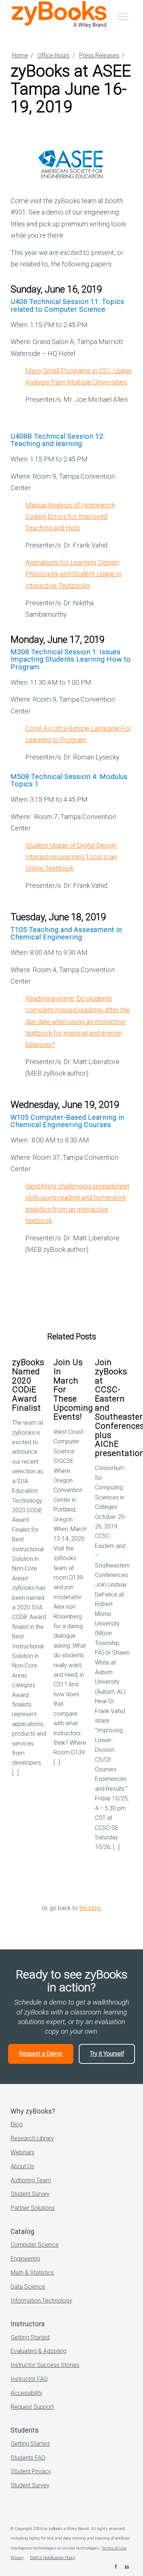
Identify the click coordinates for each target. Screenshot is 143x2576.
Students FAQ (28, 2458)
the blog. (90, 1908)
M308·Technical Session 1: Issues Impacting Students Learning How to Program (71, 659)
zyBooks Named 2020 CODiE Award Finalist (28, 1385)
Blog (16, 2124)
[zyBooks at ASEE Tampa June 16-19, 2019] (71, 164)
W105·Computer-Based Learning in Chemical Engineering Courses (67, 1121)
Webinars (23, 2152)
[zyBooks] (59, 14)
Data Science (28, 2287)
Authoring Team (31, 2180)
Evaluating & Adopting (38, 2351)
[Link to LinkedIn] (127, 2567)
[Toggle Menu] (123, 16)
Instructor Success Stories (45, 2365)
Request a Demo (41, 2054)
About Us (22, 2166)
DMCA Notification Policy (53, 2558)
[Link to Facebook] (116, 2567)
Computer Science (35, 2245)
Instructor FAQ (29, 2379)
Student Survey (30, 2194)
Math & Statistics (32, 2273)
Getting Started (30, 2337)
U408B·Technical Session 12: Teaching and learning (58, 440)
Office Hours (54, 55)
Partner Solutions (33, 2208)
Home (20, 55)
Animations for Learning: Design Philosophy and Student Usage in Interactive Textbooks (73, 574)
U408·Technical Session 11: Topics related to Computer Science (67, 305)
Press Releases (99, 55)
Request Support (32, 2407)
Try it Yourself (107, 2054)
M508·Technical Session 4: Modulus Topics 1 (69, 780)
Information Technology (41, 2301)
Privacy (17, 2558)
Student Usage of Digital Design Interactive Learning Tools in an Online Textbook (71, 857)
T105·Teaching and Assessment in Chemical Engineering (66, 933)
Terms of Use (114, 2548)
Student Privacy (31, 2471)
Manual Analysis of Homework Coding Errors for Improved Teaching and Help (70, 517)
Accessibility (27, 2393)
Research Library (32, 2138)
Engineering (25, 2259)
